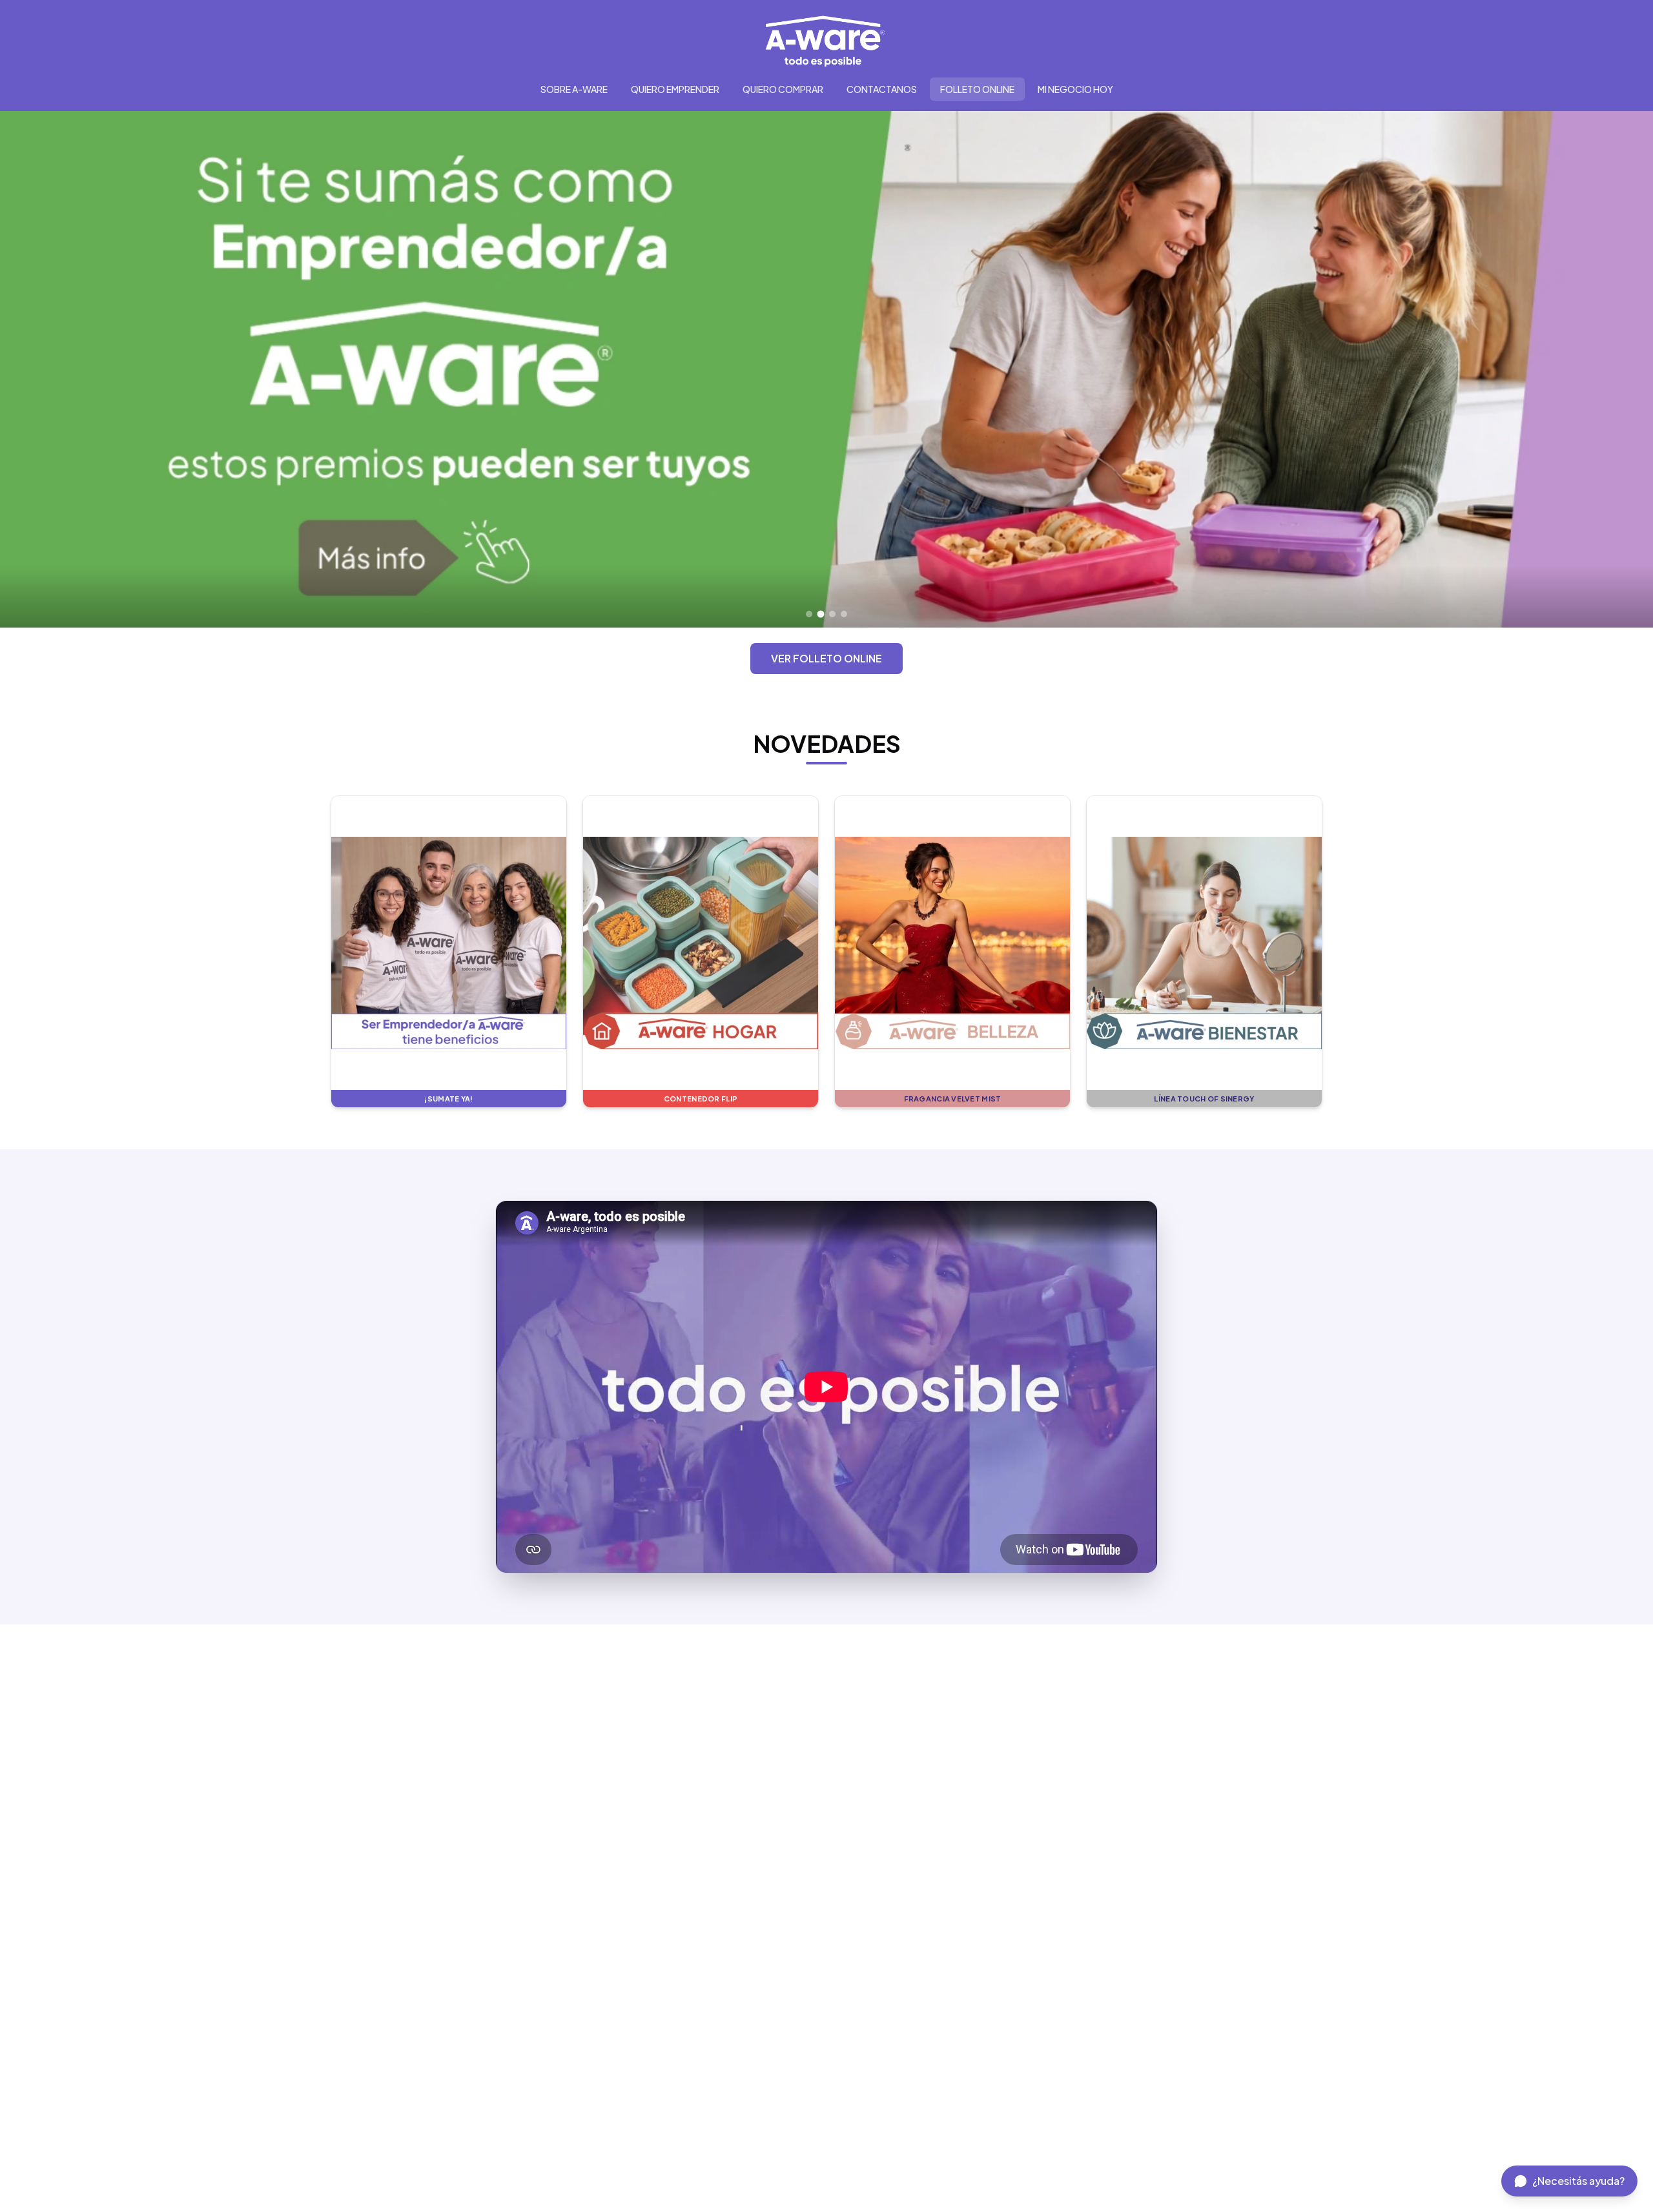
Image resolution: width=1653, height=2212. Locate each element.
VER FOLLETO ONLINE (826, 658)
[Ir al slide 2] (821, 614)
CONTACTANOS (882, 89)
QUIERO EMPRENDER (675, 89)
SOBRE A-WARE (574, 89)
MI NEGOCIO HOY (1075, 89)
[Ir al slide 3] (833, 614)
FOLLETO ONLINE (977, 89)
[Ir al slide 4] (844, 614)
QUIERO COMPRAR (783, 89)
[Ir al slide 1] (809, 614)
